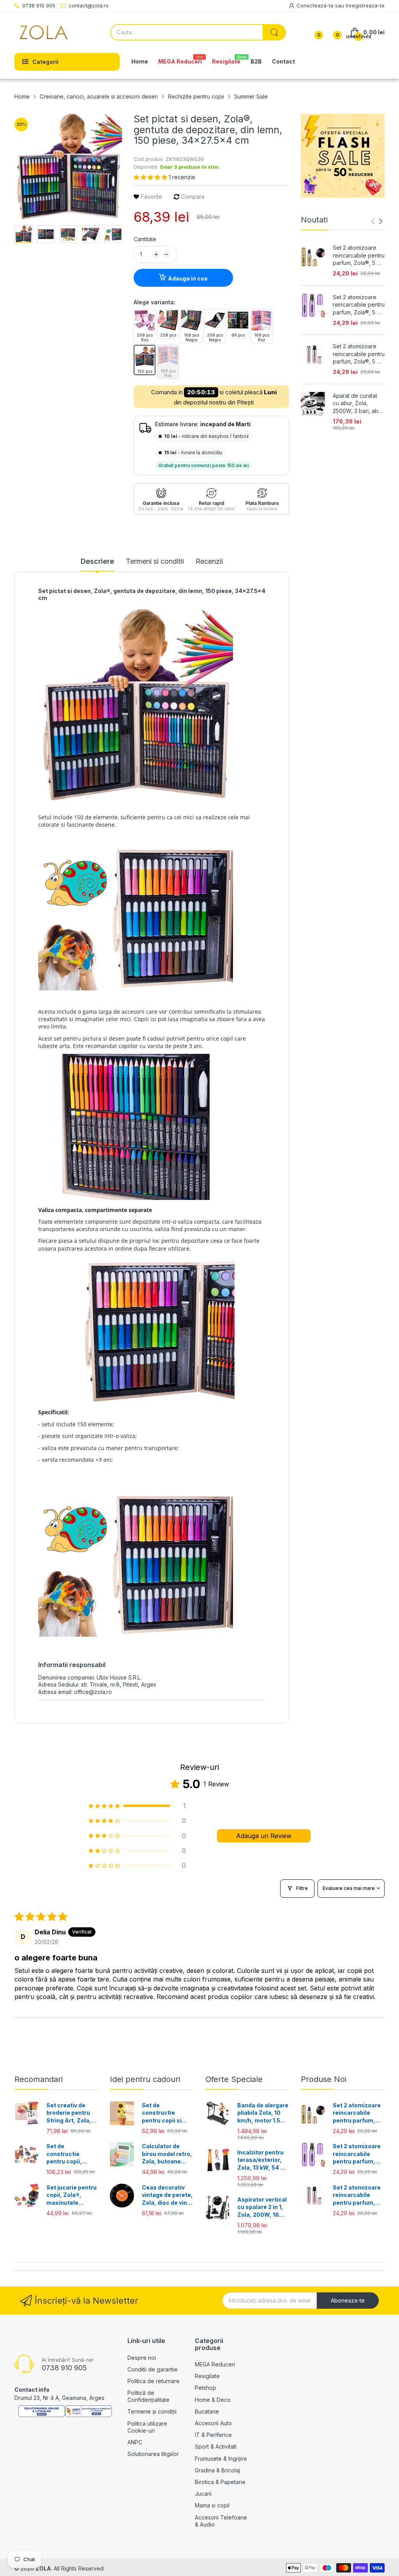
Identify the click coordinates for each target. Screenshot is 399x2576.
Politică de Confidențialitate (148, 2396)
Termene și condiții (152, 2411)
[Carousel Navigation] (377, 221)
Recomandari (39, 2079)
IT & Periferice (213, 2435)
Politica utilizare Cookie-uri (147, 2427)
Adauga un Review (264, 1836)
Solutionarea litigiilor (153, 2454)
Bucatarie (207, 2411)
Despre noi (142, 2358)
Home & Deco (213, 2400)
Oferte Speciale (234, 2079)
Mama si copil (212, 2505)
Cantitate (145, 239)
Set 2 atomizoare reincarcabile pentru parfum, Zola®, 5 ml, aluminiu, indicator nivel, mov (359, 305)
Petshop (206, 2388)
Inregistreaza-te (365, 5)
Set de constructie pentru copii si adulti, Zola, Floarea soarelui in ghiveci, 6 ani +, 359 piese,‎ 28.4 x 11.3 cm (168, 2113)
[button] (151, 177)
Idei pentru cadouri (145, 2079)
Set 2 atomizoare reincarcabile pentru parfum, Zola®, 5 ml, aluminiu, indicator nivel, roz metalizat (359, 354)
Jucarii (203, 2494)
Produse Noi (324, 2079)
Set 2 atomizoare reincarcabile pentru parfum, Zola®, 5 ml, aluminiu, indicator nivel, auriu (359, 256)
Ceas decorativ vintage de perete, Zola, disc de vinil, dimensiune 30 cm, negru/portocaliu (167, 2195)
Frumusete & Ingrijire (221, 2459)
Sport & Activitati (216, 2446)
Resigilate (207, 2376)
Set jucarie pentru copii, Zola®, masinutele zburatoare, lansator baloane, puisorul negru (72, 2195)
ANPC (135, 2442)
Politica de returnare (154, 2381)
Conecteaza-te (316, 5)
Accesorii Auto (213, 2423)
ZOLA (43, 2568)
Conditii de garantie (153, 2369)
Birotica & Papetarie (220, 2482)
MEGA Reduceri (215, 2364)
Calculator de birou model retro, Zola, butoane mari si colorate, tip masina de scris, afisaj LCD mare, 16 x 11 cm (167, 2154)
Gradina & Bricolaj (217, 2470)
